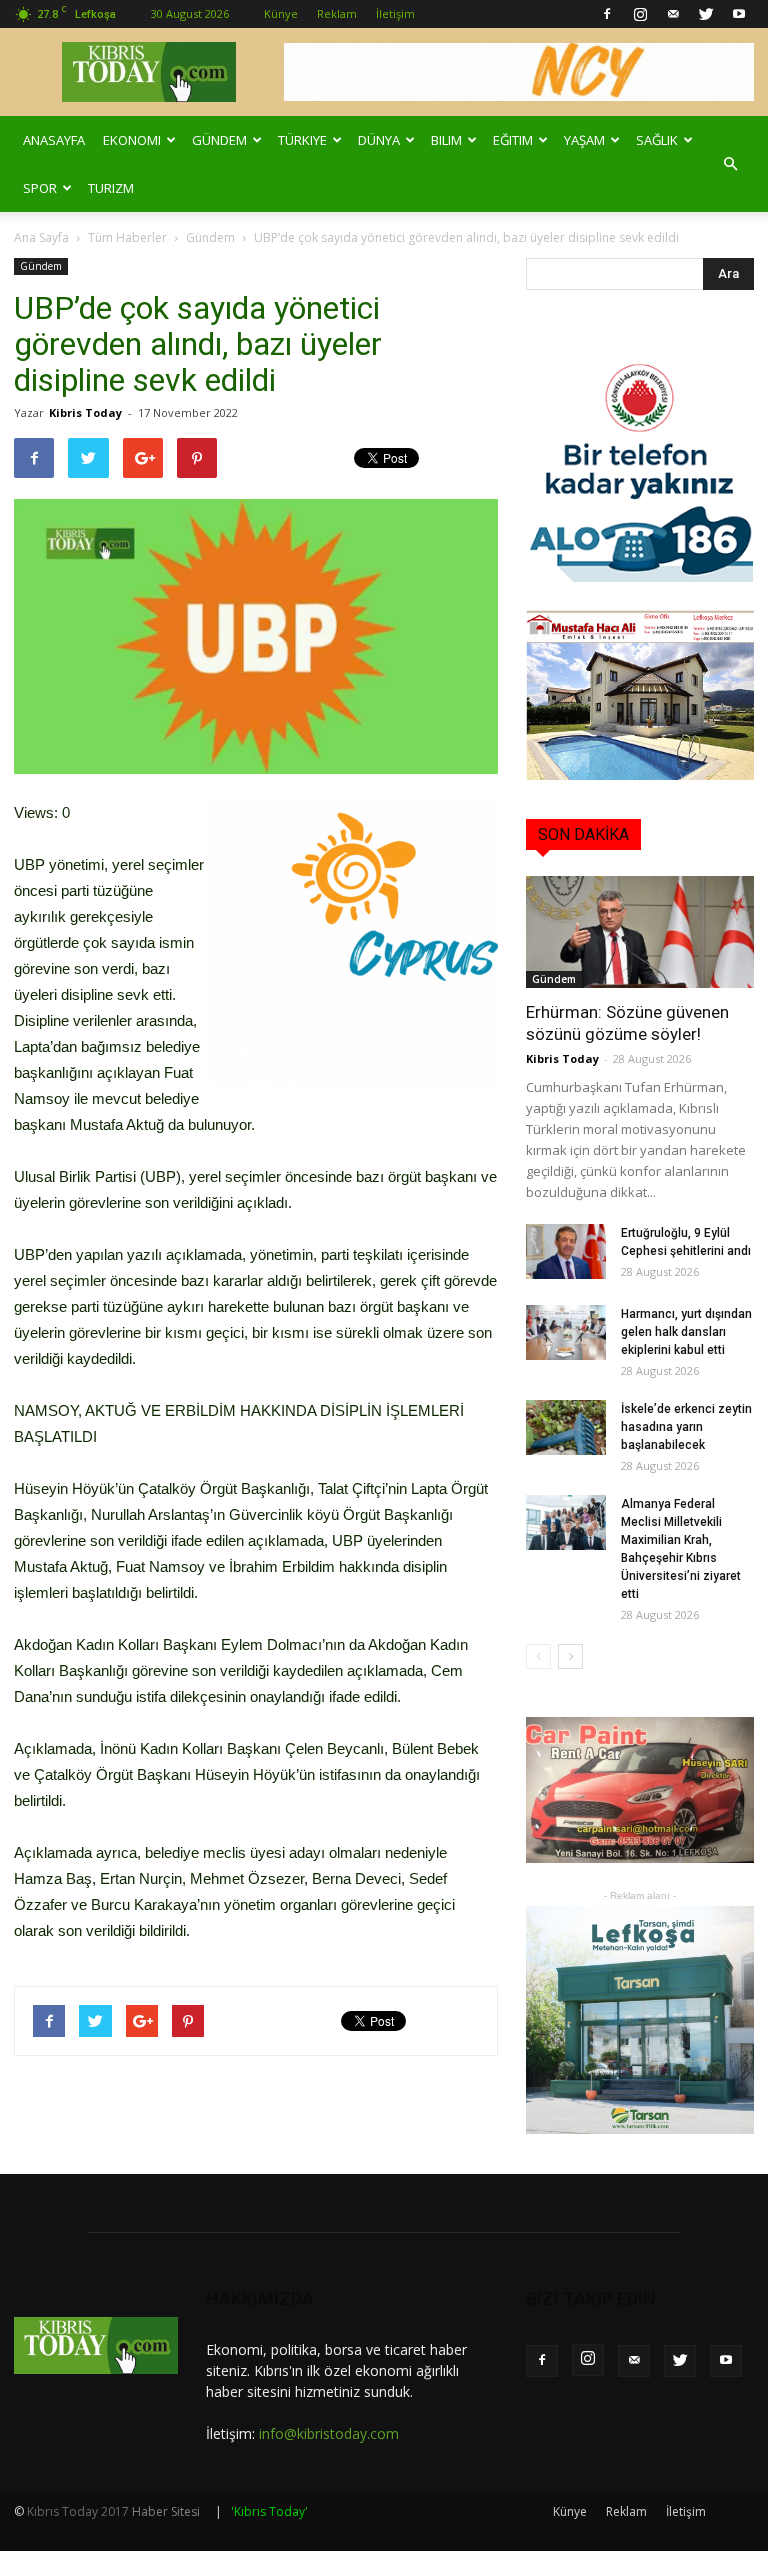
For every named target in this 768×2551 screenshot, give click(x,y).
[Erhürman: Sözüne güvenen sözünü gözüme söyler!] (640, 932)
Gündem (219, 140)
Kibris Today (85, 412)
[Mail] (673, 14)
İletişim (395, 13)
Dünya (379, 140)
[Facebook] (607, 14)
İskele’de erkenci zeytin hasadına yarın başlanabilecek (686, 1427)
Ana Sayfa (41, 237)
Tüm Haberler (127, 237)
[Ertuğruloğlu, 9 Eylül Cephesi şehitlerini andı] (566, 1251)
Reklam (337, 13)
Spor (40, 188)
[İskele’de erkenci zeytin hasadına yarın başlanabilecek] (566, 1427)
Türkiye (302, 140)
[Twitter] (706, 14)
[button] (730, 164)
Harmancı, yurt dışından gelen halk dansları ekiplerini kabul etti (686, 1332)
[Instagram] (640, 14)
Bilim (446, 140)
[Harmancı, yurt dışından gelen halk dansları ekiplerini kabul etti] (566, 1332)
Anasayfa (54, 140)
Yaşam (584, 140)
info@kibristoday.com (329, 2433)
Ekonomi (132, 140)
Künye (281, 13)
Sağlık (657, 140)
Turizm (111, 188)
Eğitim (513, 140)
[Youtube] (739, 14)
